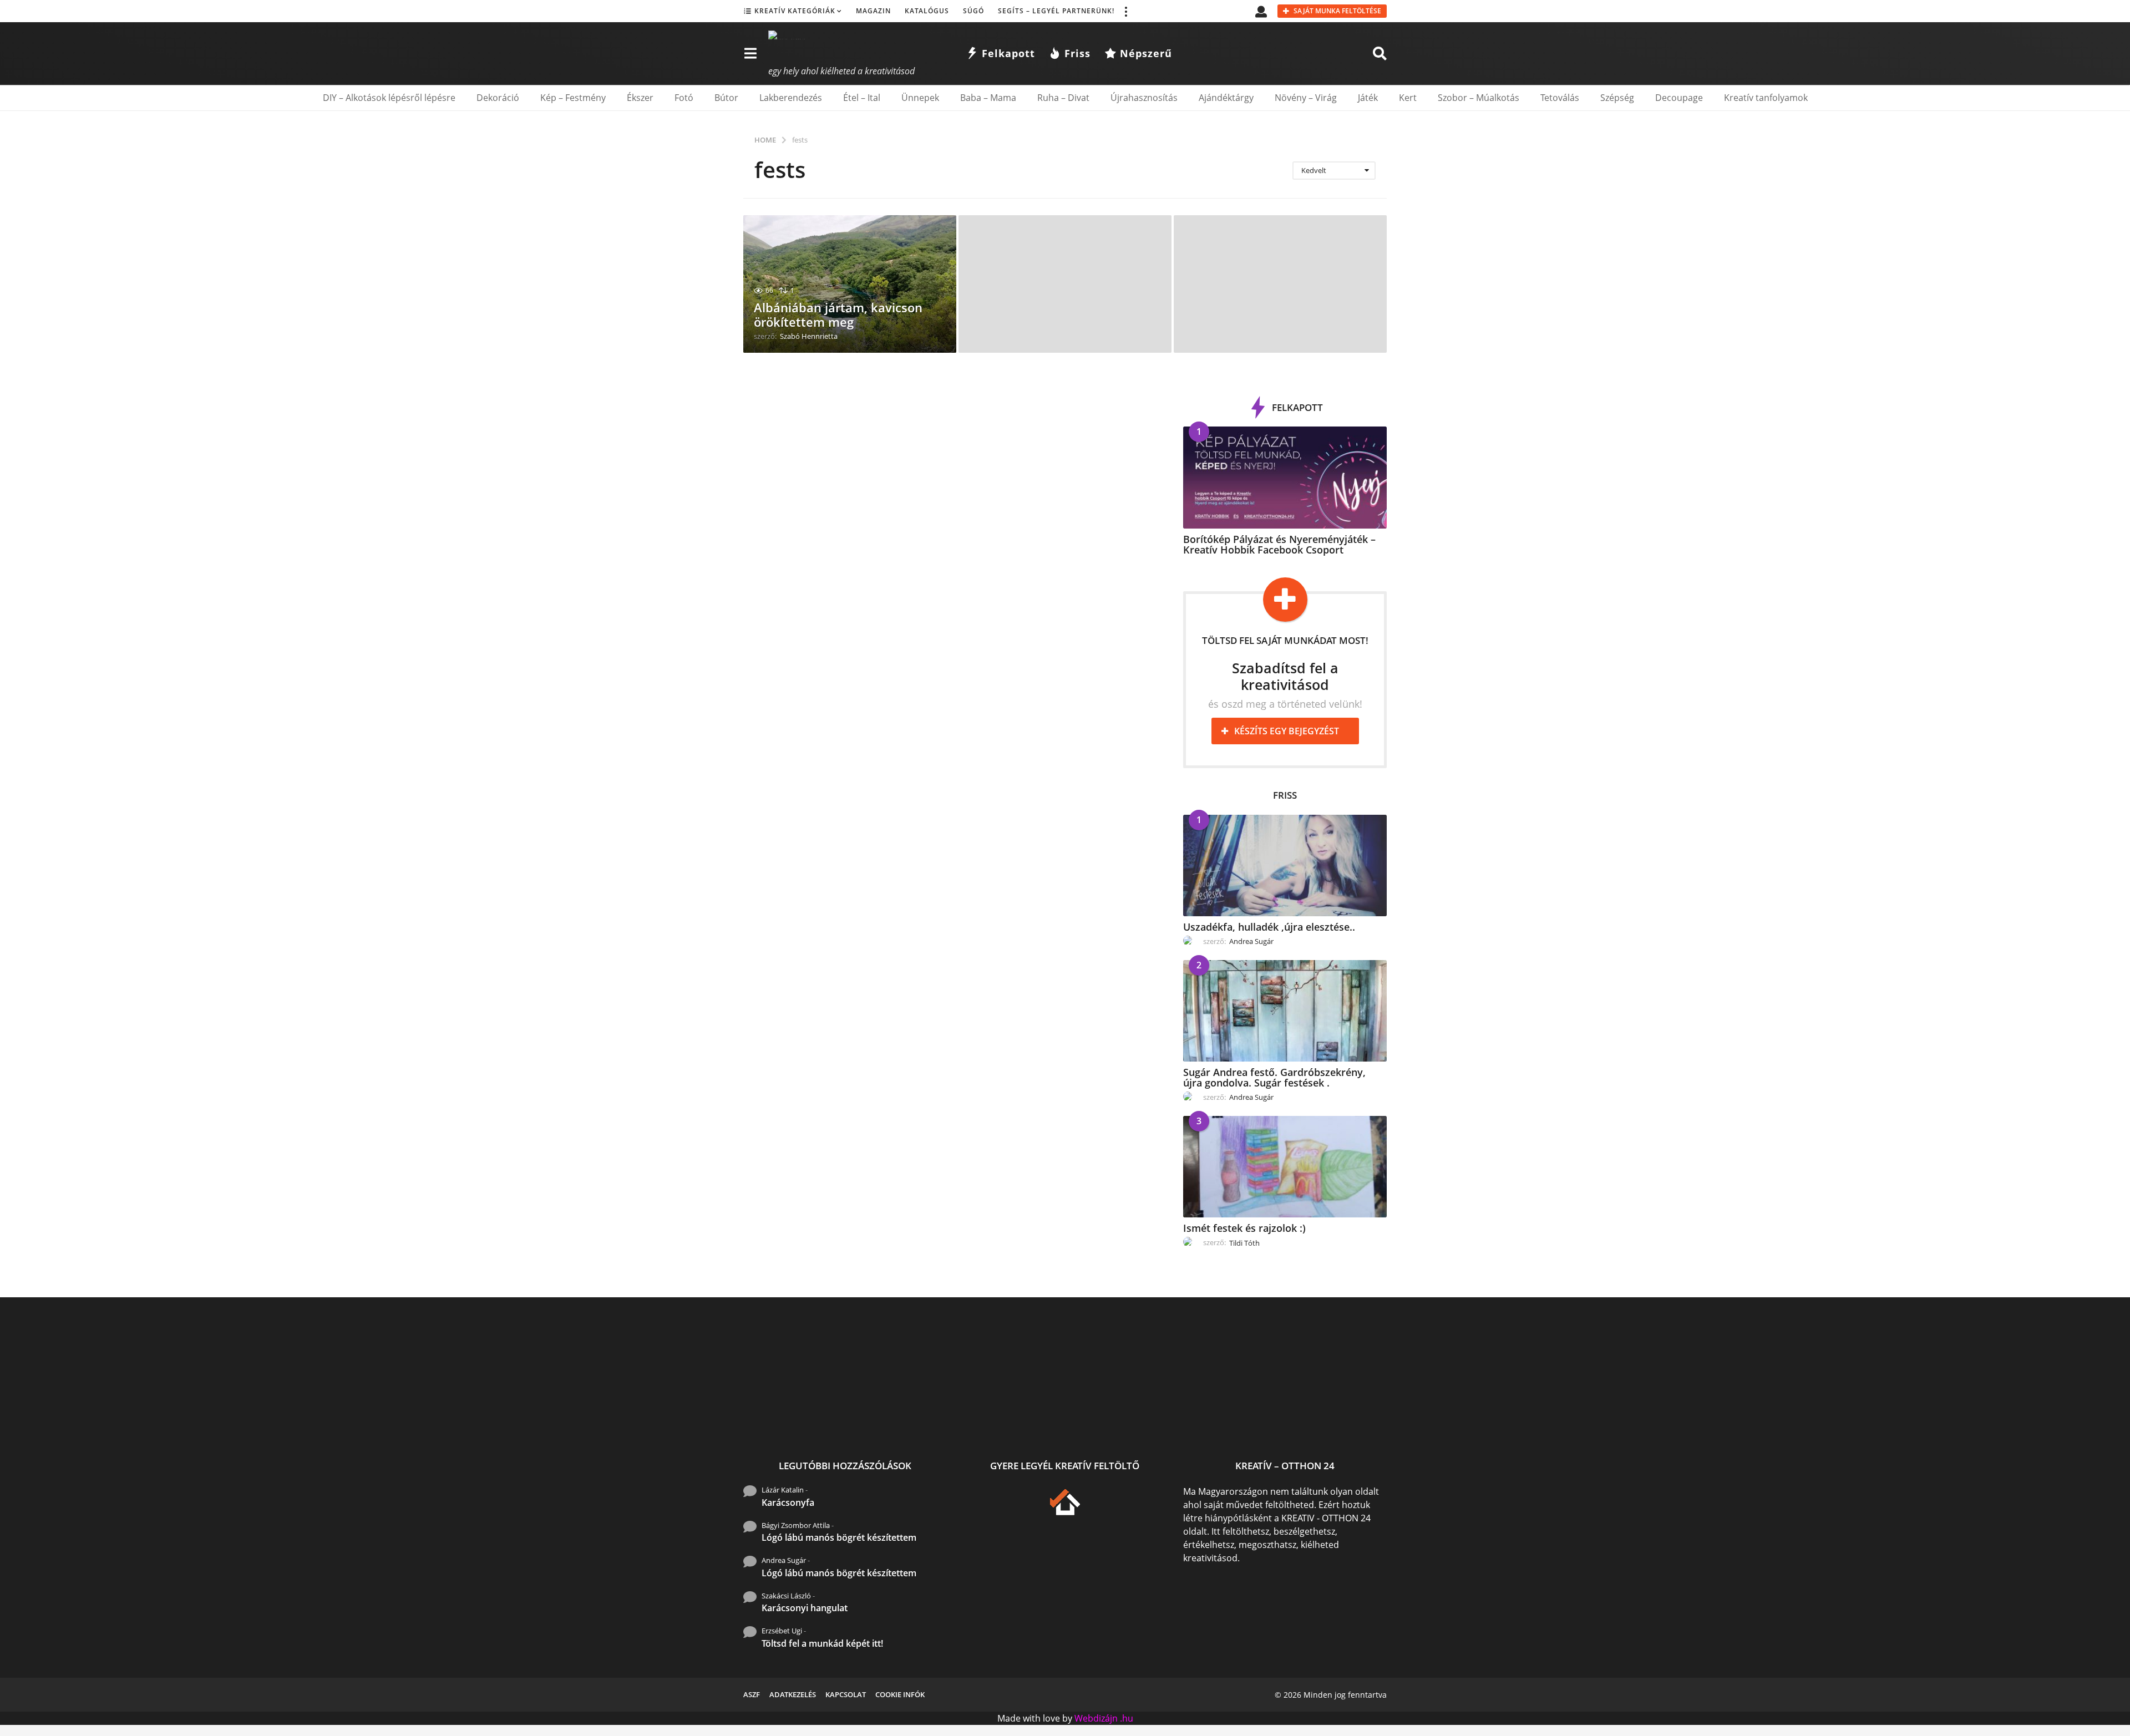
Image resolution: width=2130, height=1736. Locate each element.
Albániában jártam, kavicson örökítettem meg (838, 314)
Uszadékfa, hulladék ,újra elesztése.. (1269, 927)
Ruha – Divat (1063, 98)
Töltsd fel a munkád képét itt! (822, 1643)
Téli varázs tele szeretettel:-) (2019, 1421)
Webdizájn (1096, 1718)
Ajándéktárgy (1226, 98)
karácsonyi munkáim (1575, 1416)
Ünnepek (920, 98)
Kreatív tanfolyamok (1766, 98)
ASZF (752, 1694)
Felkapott (1008, 53)
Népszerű (1146, 53)
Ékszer (640, 98)
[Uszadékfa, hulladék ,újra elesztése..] (1285, 866)
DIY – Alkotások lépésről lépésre (389, 98)
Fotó (684, 98)
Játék (1368, 98)
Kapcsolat (846, 1694)
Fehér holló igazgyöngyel (1132, 1416)
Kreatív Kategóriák (795, 11)
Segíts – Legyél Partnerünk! (1056, 11)
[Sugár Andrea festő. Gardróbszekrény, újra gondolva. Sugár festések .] (1285, 1011)
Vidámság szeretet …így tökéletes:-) (1908, 1421)
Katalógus (927, 11)
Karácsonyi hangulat (805, 1608)
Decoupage (1679, 98)
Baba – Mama (988, 98)
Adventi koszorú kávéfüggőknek (1686, 1421)
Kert (1408, 98)
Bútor (726, 98)
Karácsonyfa (788, 1502)
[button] (1125, 11)
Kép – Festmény (573, 98)
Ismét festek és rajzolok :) (1244, 1228)
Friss (1077, 53)
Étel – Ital (862, 98)
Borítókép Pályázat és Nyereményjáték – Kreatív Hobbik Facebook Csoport (1279, 544)
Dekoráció (498, 98)
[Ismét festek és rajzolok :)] (1285, 1167)
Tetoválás (1560, 98)
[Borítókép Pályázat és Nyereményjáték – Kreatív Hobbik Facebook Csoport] (1285, 477)
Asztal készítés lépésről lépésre (1243, 1421)
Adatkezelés (793, 1694)
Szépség (1617, 98)
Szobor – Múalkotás (1479, 98)
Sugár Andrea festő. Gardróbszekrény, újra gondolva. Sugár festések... (910, 1425)
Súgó (973, 11)
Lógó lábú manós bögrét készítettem (839, 1537)
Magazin (873, 11)
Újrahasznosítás (1144, 98)
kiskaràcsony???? (1465, 1416)
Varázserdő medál (1354, 1416)
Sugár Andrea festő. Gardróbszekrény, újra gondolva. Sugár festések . (1274, 1077)
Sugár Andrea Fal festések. (1797, 1416)
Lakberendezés (791, 98)
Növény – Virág (1306, 98)
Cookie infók (900, 1694)
